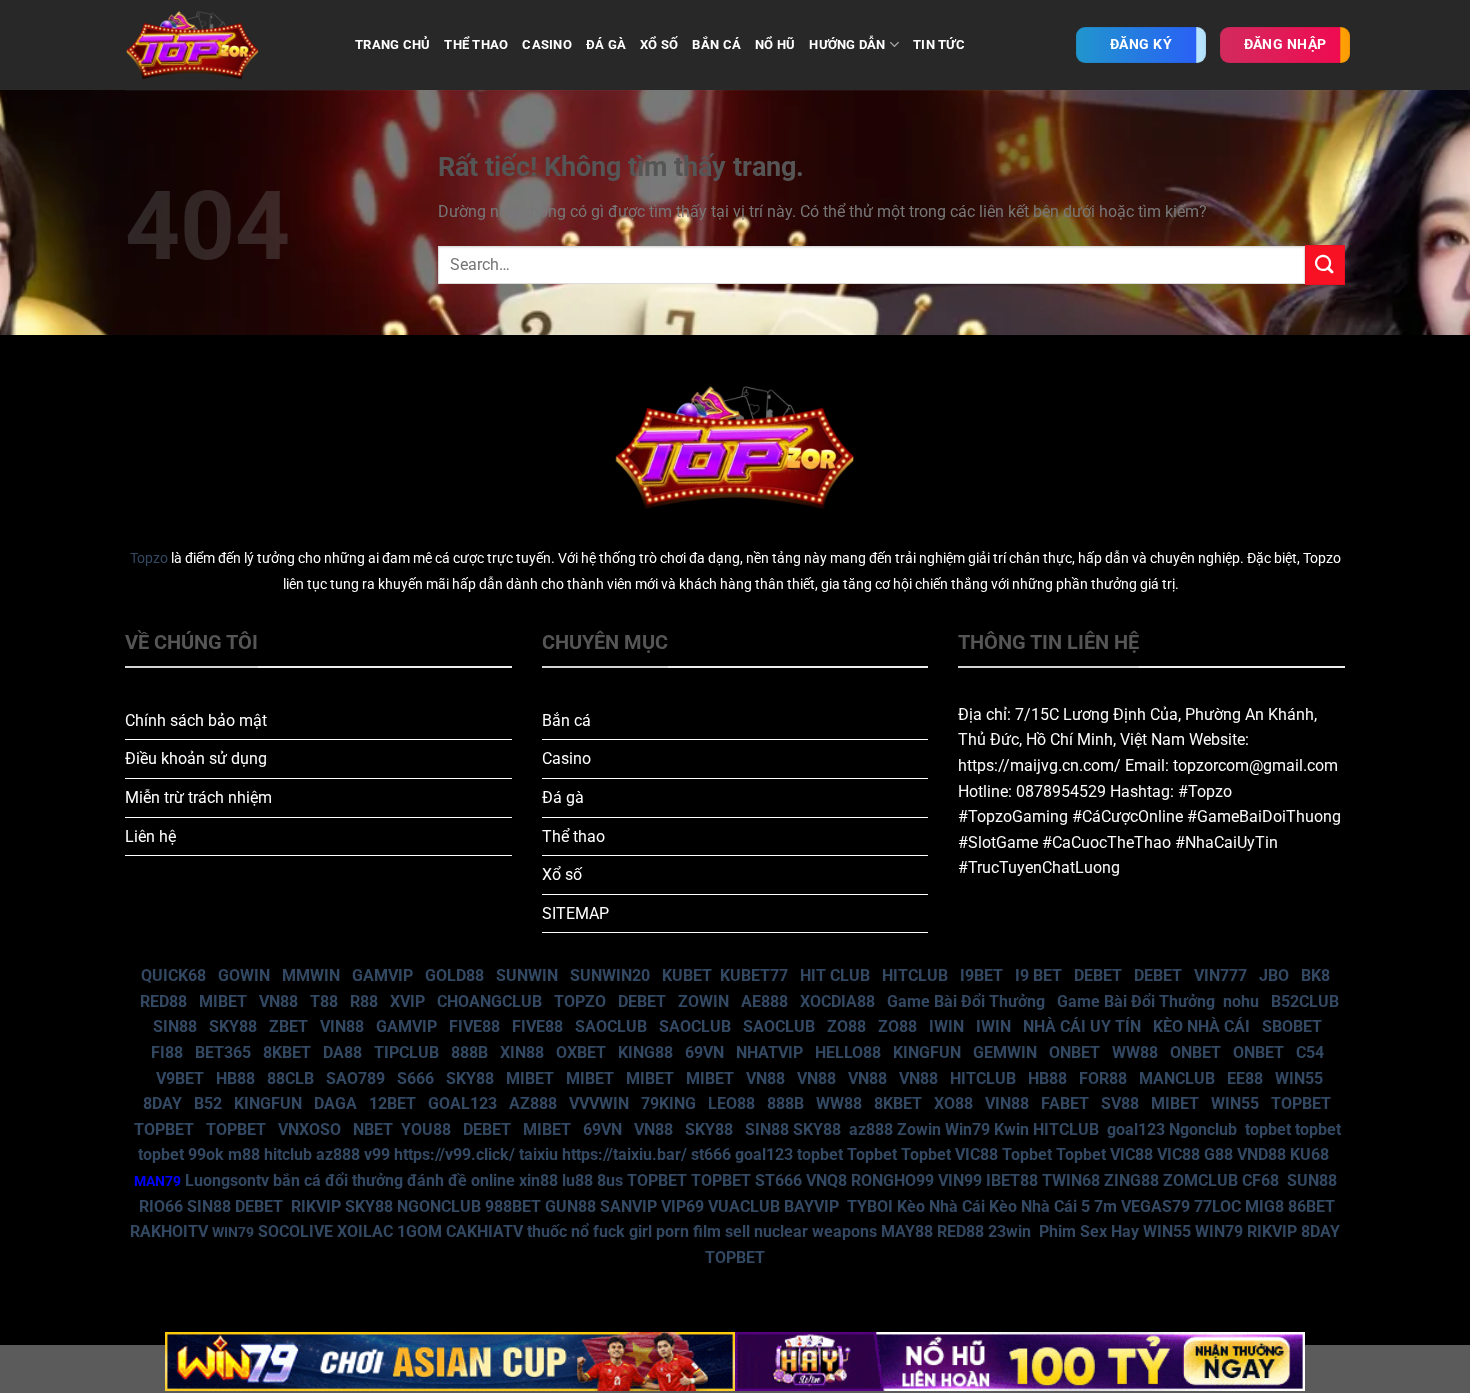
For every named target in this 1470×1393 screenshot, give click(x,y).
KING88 (645, 1052)
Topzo (149, 558)
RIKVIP (316, 1206)
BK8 (1315, 975)
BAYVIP (813, 1206)
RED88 (163, 1001)
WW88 (1135, 1052)
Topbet (872, 1154)
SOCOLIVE (295, 1231)
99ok (206, 1154)
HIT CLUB (835, 975)
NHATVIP (769, 1052)
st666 (711, 1154)
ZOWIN (703, 1001)
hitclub (288, 1154)
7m (1105, 1206)
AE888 (764, 1001)
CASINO (547, 44)
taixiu (538, 1154)
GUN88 (570, 1206)
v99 (377, 1154)
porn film (688, 1231)
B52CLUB (1305, 1001)
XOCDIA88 (837, 1001)
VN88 (278, 1001)
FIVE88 (474, 1026)
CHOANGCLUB (489, 1001)
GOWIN (244, 975)
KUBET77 (754, 975)
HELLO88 (848, 1052)
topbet (1268, 1129)
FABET (1065, 1103)
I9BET (981, 975)
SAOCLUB (611, 1026)
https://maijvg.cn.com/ (1039, 765)
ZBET (288, 1026)
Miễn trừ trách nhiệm (198, 797)
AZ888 (533, 1103)
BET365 (223, 1052)
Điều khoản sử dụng (196, 758)
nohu (1241, 1001)
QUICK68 (173, 975)
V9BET (180, 1078)
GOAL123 (462, 1103)
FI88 (167, 1052)
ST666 (778, 1180)
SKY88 (233, 1026)
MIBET (223, 1001)
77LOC (1217, 1206)
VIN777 (1220, 975)
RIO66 (161, 1206)
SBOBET (1292, 1026)
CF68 (1262, 1180)
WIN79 (1219, 1231)
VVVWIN (599, 1103)
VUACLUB (744, 1206)
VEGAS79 (1155, 1206)
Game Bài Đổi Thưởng (966, 1001)
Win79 (967, 1129)
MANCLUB (1177, 1078)
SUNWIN (527, 975)
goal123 (1136, 1129)
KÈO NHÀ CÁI (1199, 1026)
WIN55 (1299, 1078)
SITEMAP (575, 913)
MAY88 (907, 1231)
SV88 (1120, 1103)
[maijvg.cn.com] (225, 45)
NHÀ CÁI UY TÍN (1082, 1026)
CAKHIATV (484, 1231)
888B (469, 1052)
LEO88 (731, 1103)
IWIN (946, 1026)
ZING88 (1131, 1180)
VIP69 (682, 1206)
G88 (1218, 1154)
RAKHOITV (169, 1231)
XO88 (953, 1103)
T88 (324, 1001)
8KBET (287, 1052)
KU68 (1309, 1154)
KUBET (687, 975)
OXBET (581, 1052)
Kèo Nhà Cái (941, 1206)
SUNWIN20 (610, 975)
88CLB (290, 1078)
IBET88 (1012, 1180)
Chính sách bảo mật (196, 720)
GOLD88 (454, 975)
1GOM (419, 1231)
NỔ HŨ (775, 44)
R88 (364, 1001)
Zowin (919, 1129)
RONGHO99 (892, 1180)
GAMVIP (382, 975)
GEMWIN (1005, 1052)
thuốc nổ (558, 1231)
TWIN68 (1071, 1180)
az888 (871, 1129)
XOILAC (365, 1231)
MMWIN (311, 975)
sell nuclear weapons (803, 1231)
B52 (208, 1103)
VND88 (1261, 1154)
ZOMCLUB (1200, 1180)
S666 (415, 1078)
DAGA (335, 1103)
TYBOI (870, 1206)
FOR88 (1103, 1078)
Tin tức (939, 44)
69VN (704, 1052)
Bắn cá (566, 720)
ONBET (1074, 1052)
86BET (1311, 1206)
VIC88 (976, 1154)
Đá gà (563, 797)
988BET (513, 1206)
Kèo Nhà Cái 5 (1039, 1206)
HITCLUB (915, 975)
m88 (244, 1154)
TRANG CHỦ (392, 44)
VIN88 (342, 1026)
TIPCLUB (406, 1052)
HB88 (235, 1078)
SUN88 (1312, 1180)
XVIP (407, 1001)
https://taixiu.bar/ (624, 1154)
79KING (668, 1103)
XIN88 (522, 1052)
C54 (1310, 1052)
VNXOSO (309, 1129)
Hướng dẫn (847, 44)
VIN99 (960, 1180)
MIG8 (1264, 1206)
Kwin (1011, 1129)
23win (1009, 1231)
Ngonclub (1203, 1129)
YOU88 (426, 1129)
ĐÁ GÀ (606, 44)
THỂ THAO (476, 44)
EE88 (1245, 1078)
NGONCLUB (439, 1206)
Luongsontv (227, 1180)
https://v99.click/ (454, 1154)
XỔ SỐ (659, 44)
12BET (392, 1103)
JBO (1274, 975)
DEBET (1098, 975)
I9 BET (1038, 975)
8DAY (162, 1103)
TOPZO (580, 1001)
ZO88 (846, 1026)
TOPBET (1301, 1103)
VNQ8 (826, 1180)
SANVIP (628, 1206)
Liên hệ (150, 836)
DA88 (342, 1052)
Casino (566, 758)
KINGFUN (927, 1052)
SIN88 (175, 1026)
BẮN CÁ (716, 44)
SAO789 (355, 1078)
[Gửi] (1325, 264)
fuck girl (622, 1231)
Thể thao (573, 836)
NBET (373, 1129)
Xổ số (562, 874)
